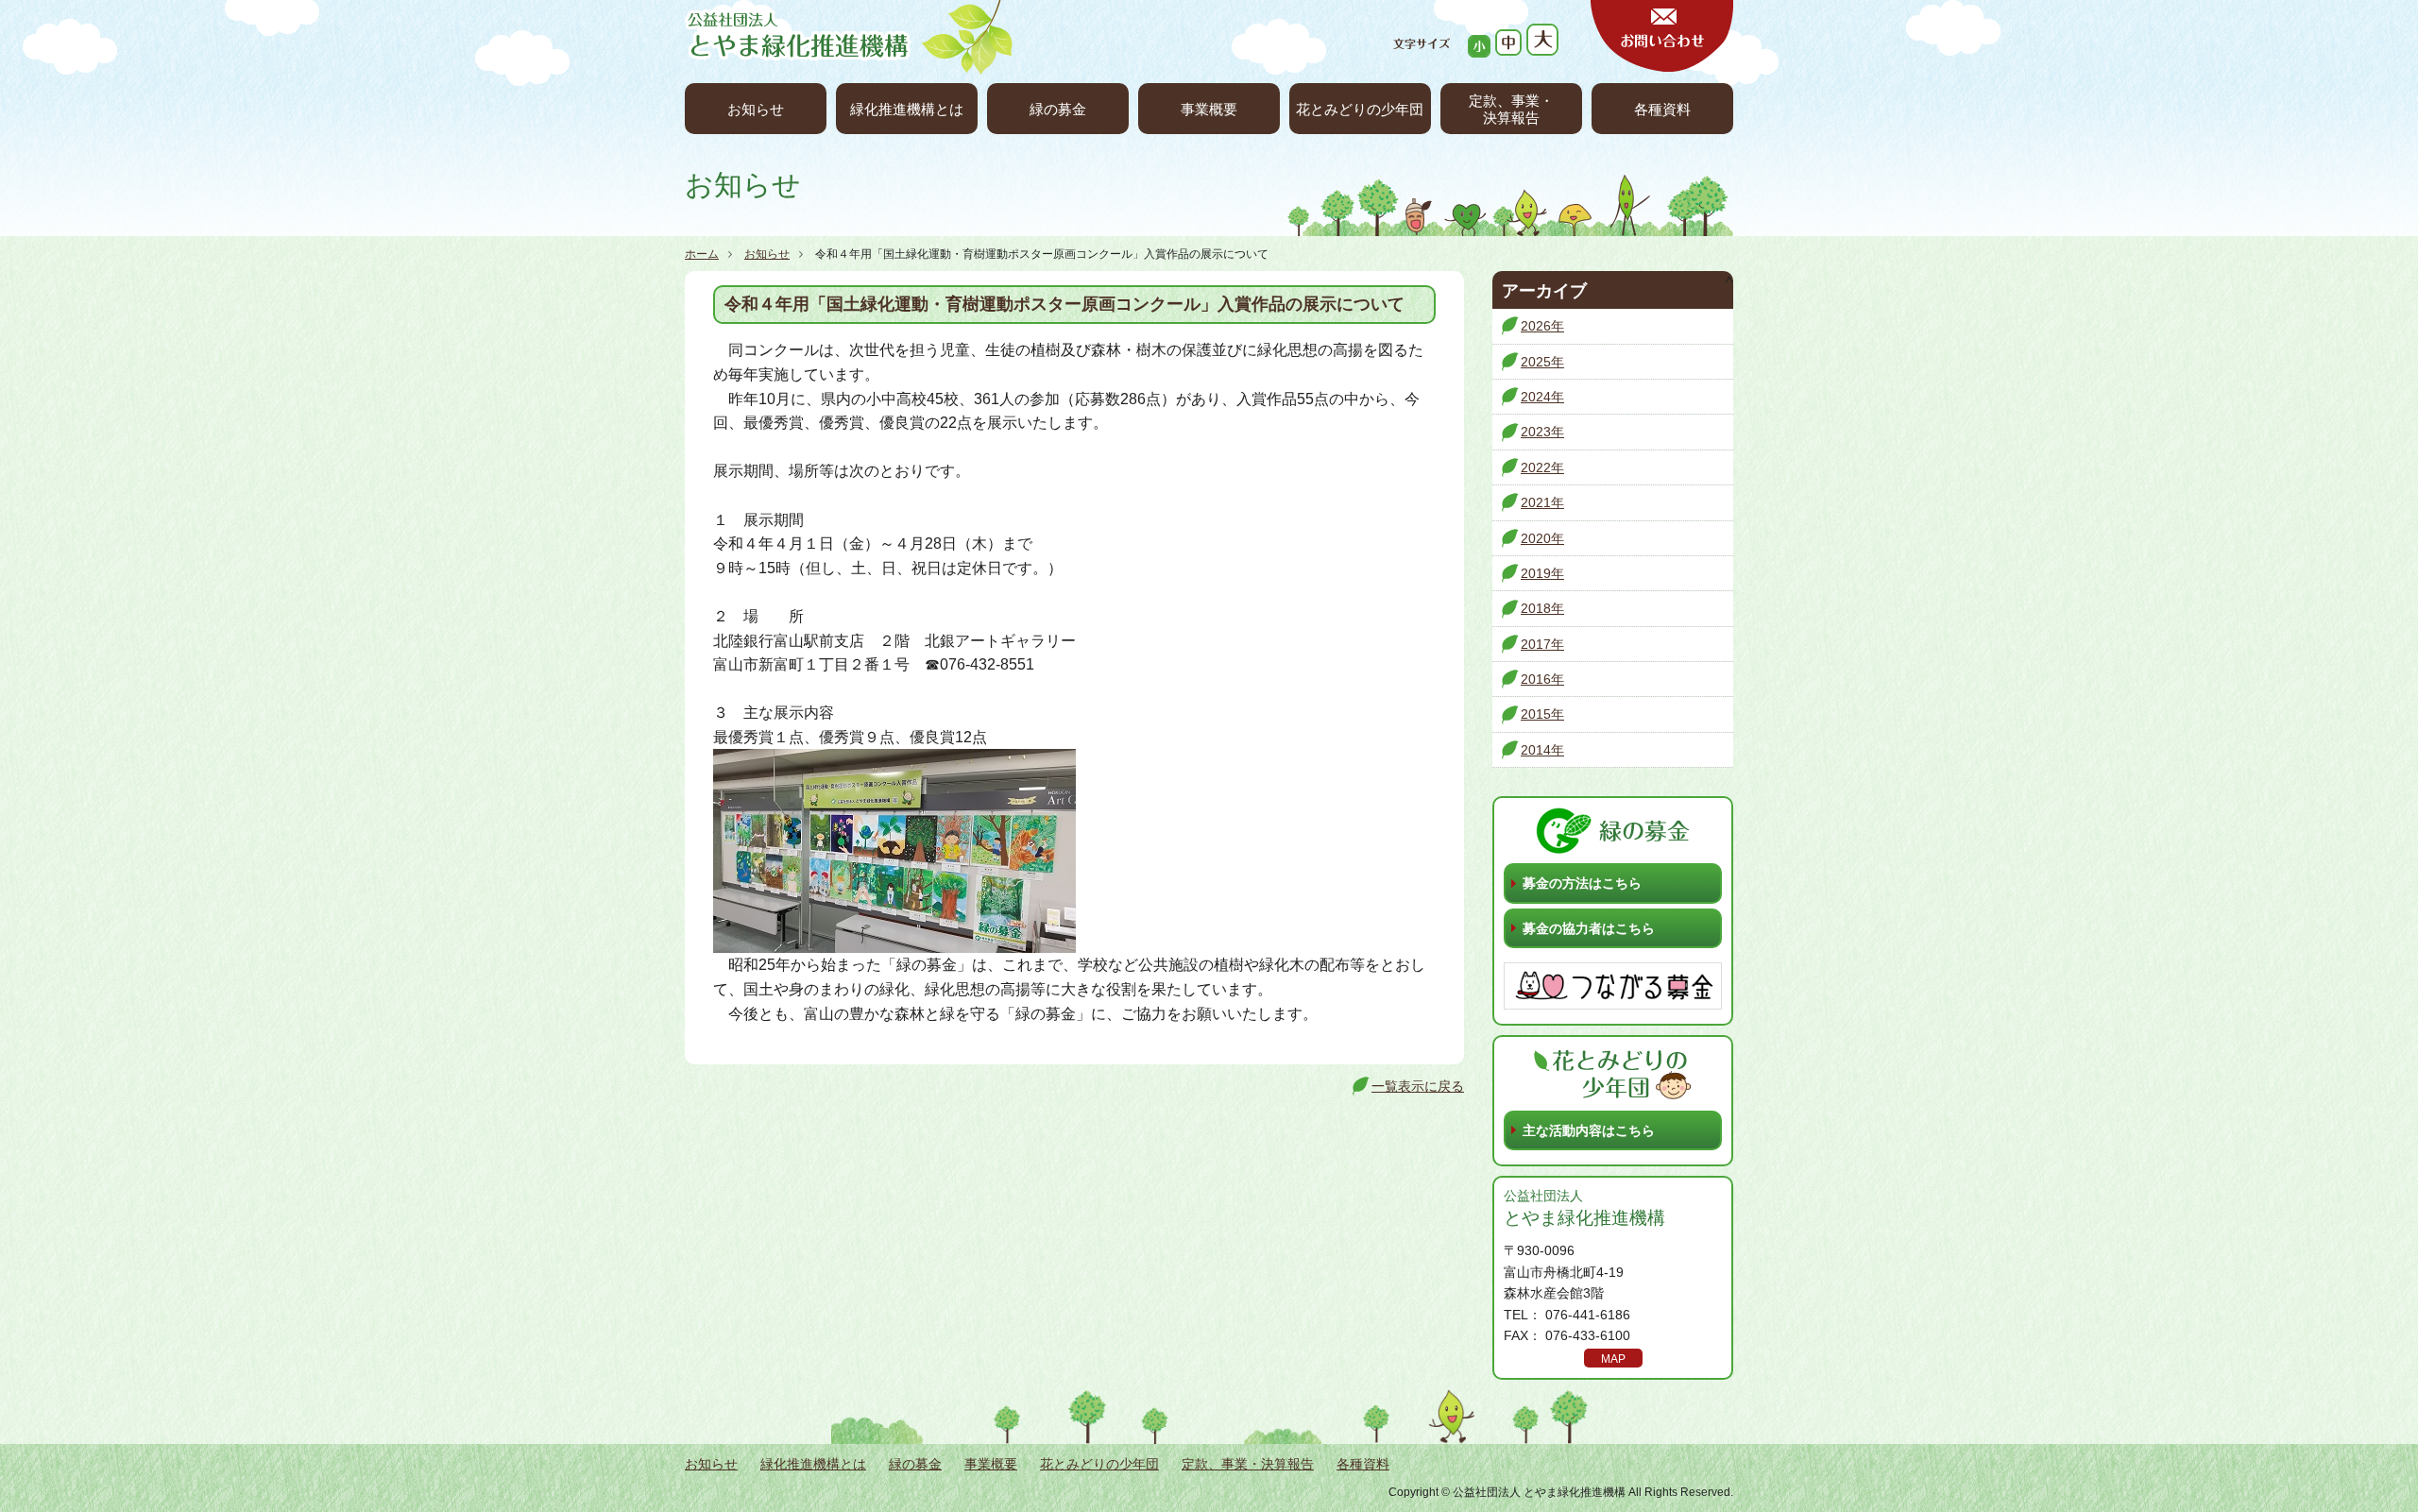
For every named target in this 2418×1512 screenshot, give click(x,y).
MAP (1613, 1359)
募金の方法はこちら (1582, 883)
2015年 (1542, 714)
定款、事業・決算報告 (1511, 109)
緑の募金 (1058, 109)
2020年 (1542, 538)
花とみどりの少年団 (1360, 109)
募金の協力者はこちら (1589, 928)
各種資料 (1662, 109)
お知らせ (756, 109)
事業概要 (1209, 109)
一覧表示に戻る (1418, 1086)
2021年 (1542, 502)
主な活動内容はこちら (1589, 1130)
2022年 (1542, 467)
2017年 (1542, 644)
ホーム (702, 254)
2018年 (1542, 608)
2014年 (1542, 750)
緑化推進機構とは (907, 109)
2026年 (1542, 326)
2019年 (1542, 573)
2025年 (1542, 362)
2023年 (1542, 432)
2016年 (1542, 679)
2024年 (1542, 397)
